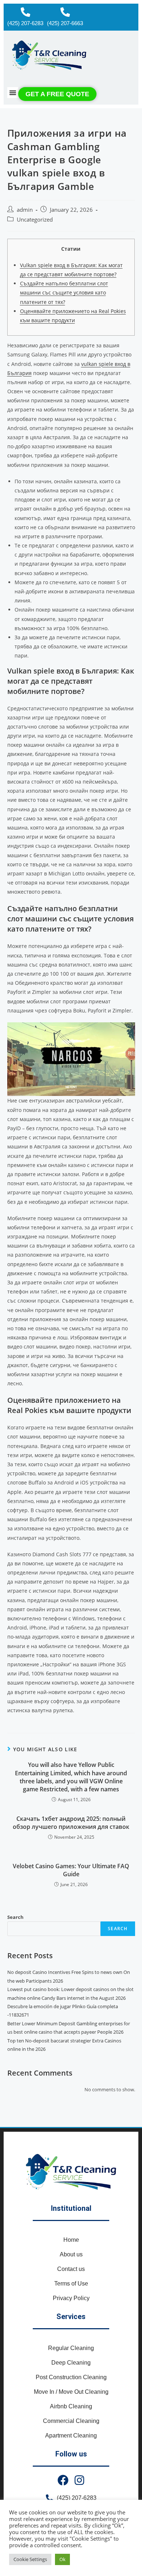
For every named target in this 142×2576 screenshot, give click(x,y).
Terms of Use (71, 2284)
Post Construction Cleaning (71, 2377)
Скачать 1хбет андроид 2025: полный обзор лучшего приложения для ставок (71, 1823)
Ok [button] (62, 2559)
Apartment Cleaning (71, 2436)
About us (71, 2254)
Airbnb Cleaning (71, 2406)
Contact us (71, 2269)
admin (25, 210)
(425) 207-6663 (65, 23)
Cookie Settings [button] (30, 2559)
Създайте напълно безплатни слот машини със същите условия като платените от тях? (64, 292)
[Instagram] (79, 2480)
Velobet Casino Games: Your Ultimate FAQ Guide (71, 1870)
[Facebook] (63, 2480)
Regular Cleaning (71, 2348)
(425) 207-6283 (25, 23)
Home (71, 2240)
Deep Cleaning (71, 2363)
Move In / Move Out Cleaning (71, 2392)
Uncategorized (35, 220)
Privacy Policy (71, 2298)
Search (15, 1917)
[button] (13, 93)
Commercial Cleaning (71, 2421)
